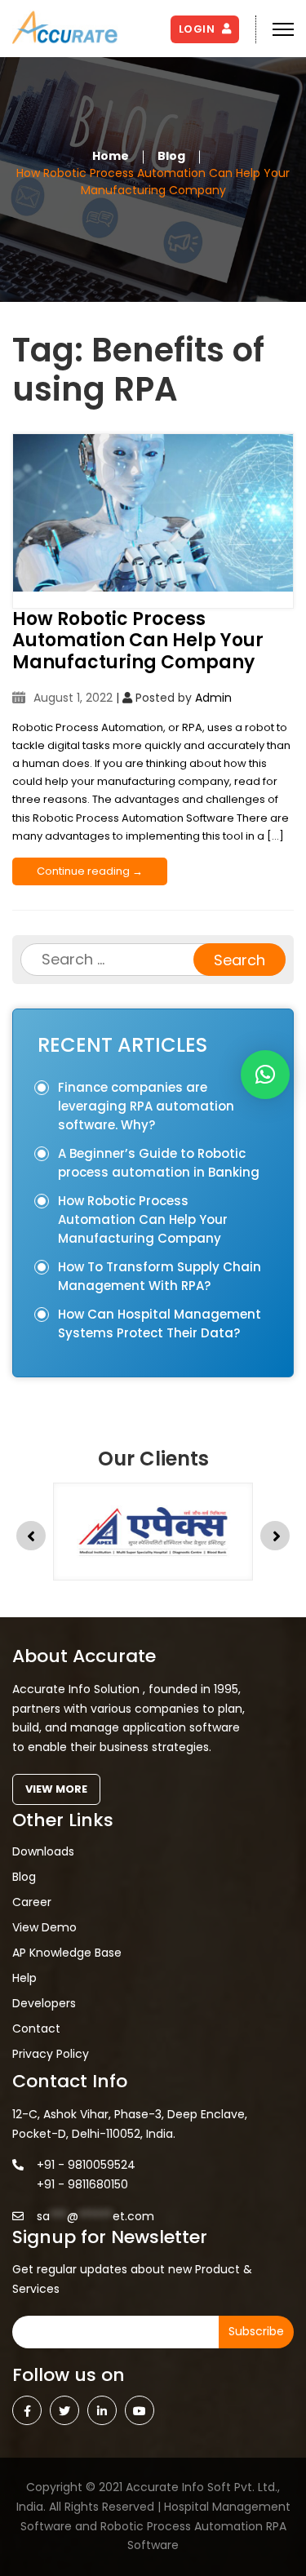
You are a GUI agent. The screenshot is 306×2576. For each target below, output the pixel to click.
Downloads (43, 1851)
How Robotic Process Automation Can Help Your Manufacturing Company (138, 641)
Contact (36, 2028)
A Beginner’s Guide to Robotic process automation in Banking (159, 1163)
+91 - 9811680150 (82, 2184)
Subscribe (256, 2331)
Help (24, 1978)
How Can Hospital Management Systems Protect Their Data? (160, 1323)
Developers (44, 2003)
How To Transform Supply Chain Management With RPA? (160, 1276)
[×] (265, 1075)
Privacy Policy (51, 2054)
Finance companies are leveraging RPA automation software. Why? (146, 1106)
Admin (213, 698)
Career (32, 1902)
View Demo (44, 1927)
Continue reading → (90, 871)
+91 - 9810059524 (86, 2165)
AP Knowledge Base (67, 1953)
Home (111, 156)
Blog (171, 156)
